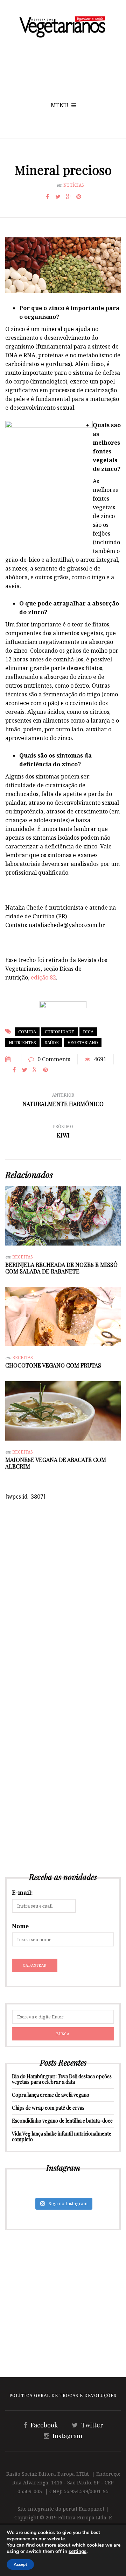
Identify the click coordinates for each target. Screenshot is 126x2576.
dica (88, 1032)
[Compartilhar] (47, 196)
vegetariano (83, 1043)
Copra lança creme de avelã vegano (51, 2095)
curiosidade (59, 1032)
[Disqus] (63, 1588)
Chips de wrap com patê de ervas (48, 2108)
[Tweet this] (58, 196)
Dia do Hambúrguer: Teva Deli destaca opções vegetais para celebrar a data (62, 2079)
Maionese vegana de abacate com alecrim (56, 1463)
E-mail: (22, 1893)
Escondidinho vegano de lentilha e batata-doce (62, 2121)
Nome (20, 1926)
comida (27, 1032)
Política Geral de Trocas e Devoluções (63, 2395)
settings (78, 2552)
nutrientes (22, 1043)
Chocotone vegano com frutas (53, 1365)
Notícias (74, 185)
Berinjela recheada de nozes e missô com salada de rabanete (61, 1268)
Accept (20, 2564)
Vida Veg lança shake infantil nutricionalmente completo (62, 2136)
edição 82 (43, 977)
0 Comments (54, 1059)
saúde (52, 1043)
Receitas (23, 1257)
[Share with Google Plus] (68, 196)
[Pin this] (79, 196)
